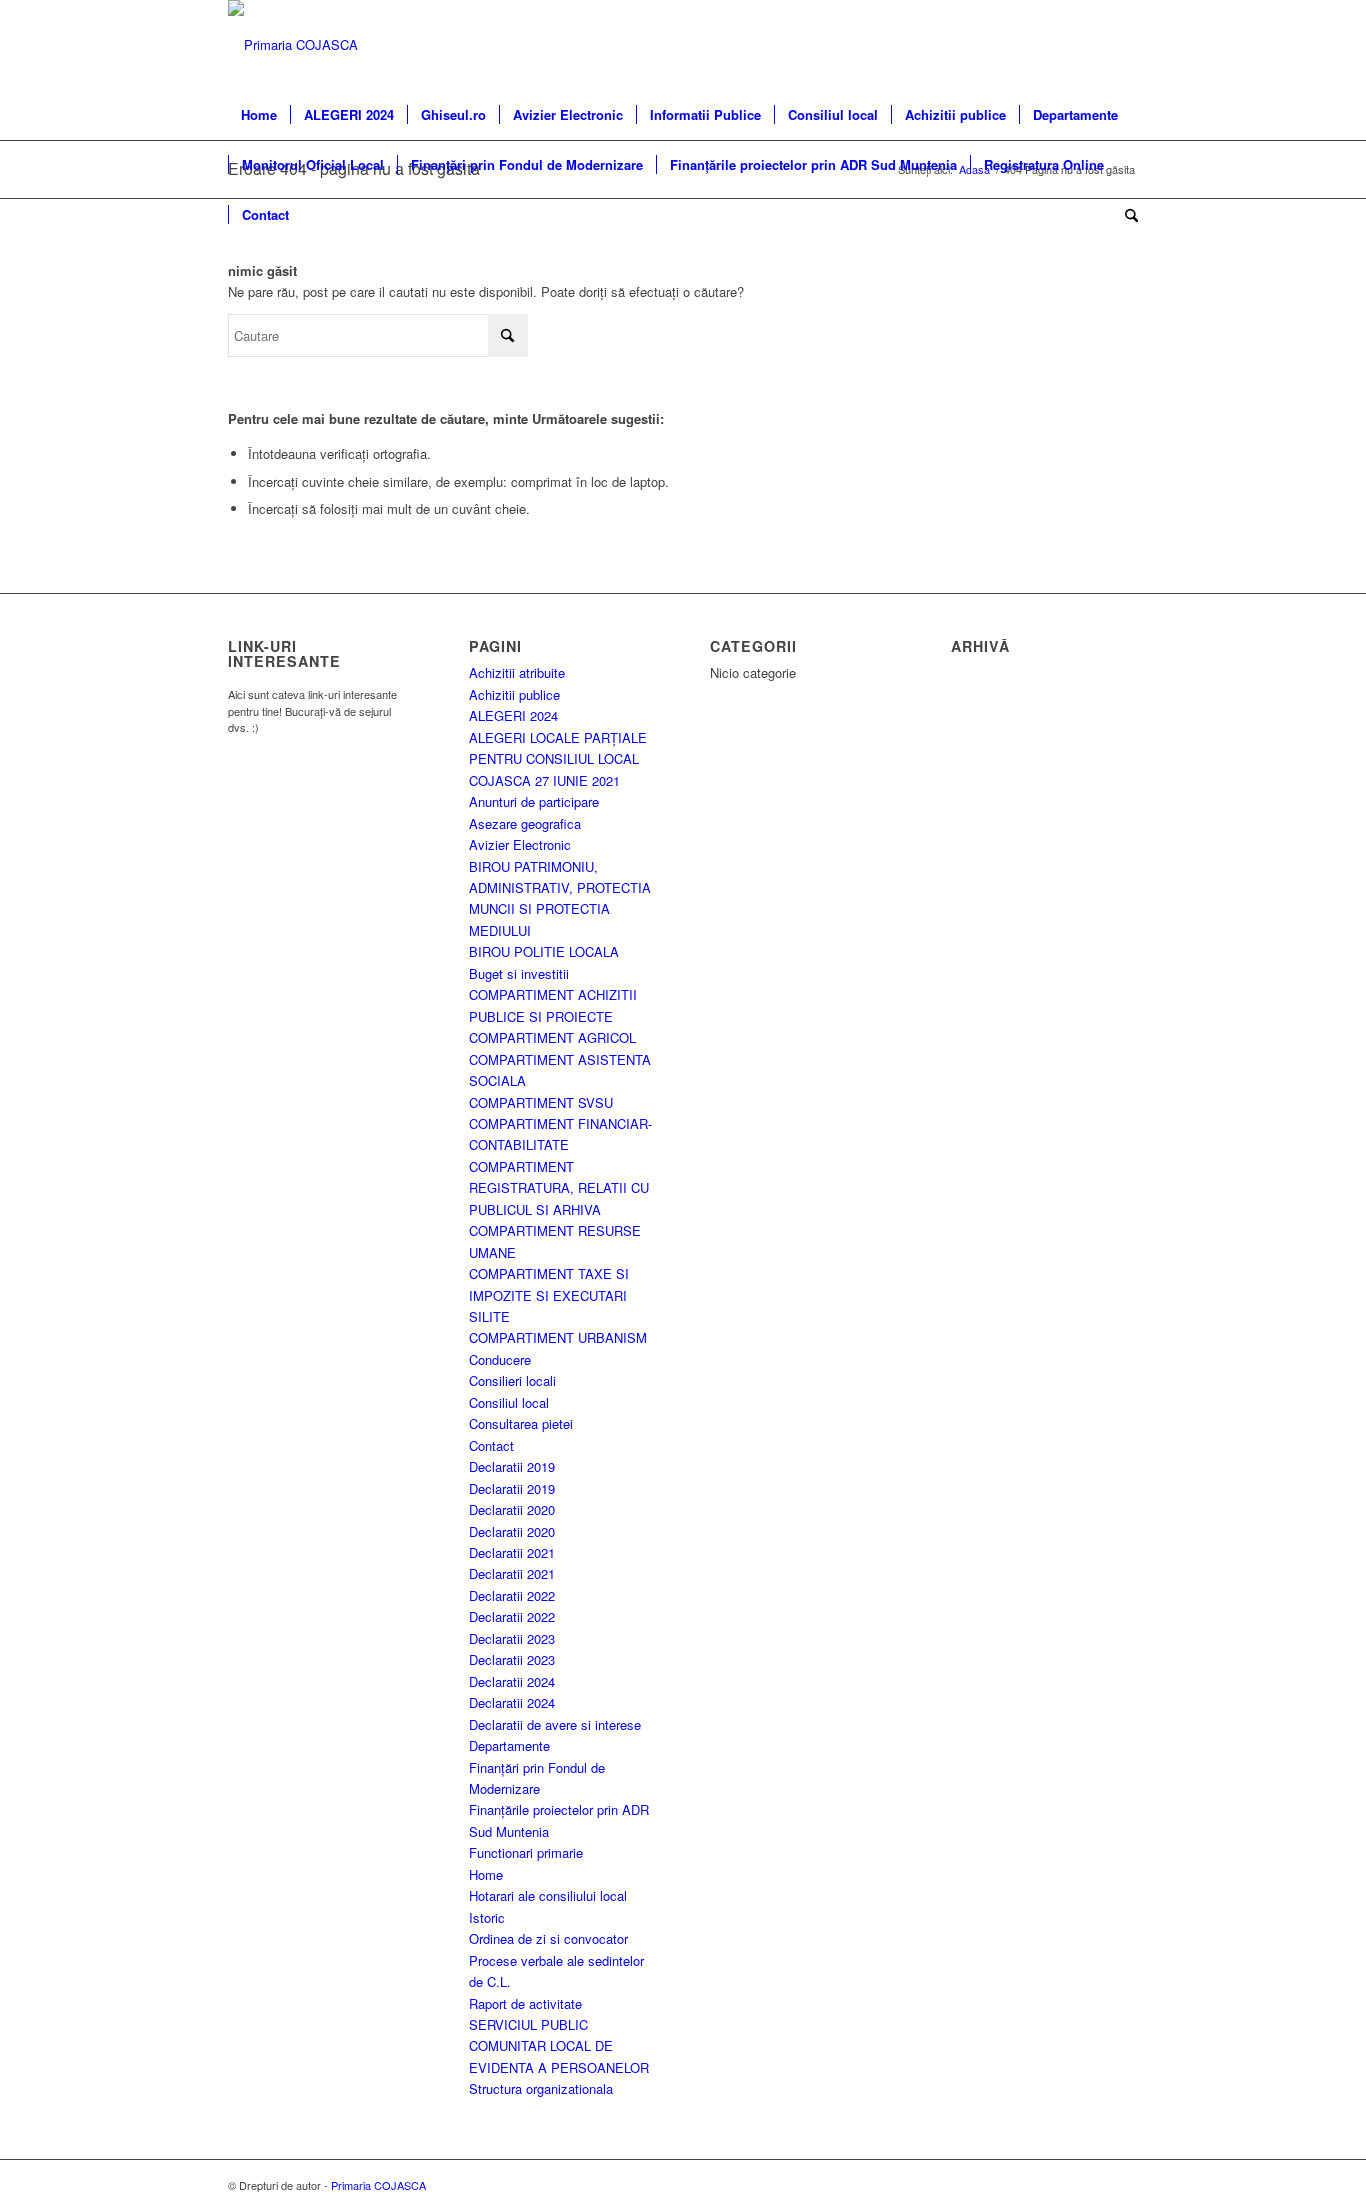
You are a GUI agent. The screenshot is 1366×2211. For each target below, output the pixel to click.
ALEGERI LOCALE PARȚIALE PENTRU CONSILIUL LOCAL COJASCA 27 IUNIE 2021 (558, 759)
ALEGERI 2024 (513, 715)
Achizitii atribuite (517, 672)
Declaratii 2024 (512, 1681)
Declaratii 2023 (512, 1638)
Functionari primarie (526, 1852)
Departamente (509, 1745)
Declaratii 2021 (512, 1552)
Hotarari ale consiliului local (548, 1895)
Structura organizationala (541, 2088)
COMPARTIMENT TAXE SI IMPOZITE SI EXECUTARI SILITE (549, 1295)
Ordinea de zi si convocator (548, 1938)
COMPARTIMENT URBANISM (558, 1337)
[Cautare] (1125, 215)
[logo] (293, 45)
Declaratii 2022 (512, 1595)
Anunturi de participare (534, 801)
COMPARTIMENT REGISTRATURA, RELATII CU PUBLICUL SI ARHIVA (559, 1188)
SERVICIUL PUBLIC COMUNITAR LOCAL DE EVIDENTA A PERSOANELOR (559, 2046)
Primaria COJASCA (378, 2185)
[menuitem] (259, 115)
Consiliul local (509, 1402)
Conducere (500, 1359)
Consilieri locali (512, 1380)
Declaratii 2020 (512, 1509)
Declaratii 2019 (512, 1466)
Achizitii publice (514, 694)
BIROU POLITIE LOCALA (544, 951)
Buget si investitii (519, 973)
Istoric (487, 1917)
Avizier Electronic (520, 844)
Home (486, 1874)
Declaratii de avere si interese (555, 1724)
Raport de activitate (525, 2003)
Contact (491, 1445)
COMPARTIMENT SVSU (541, 1102)
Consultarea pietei (521, 1423)
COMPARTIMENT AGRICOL (552, 1037)
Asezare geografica (525, 823)
